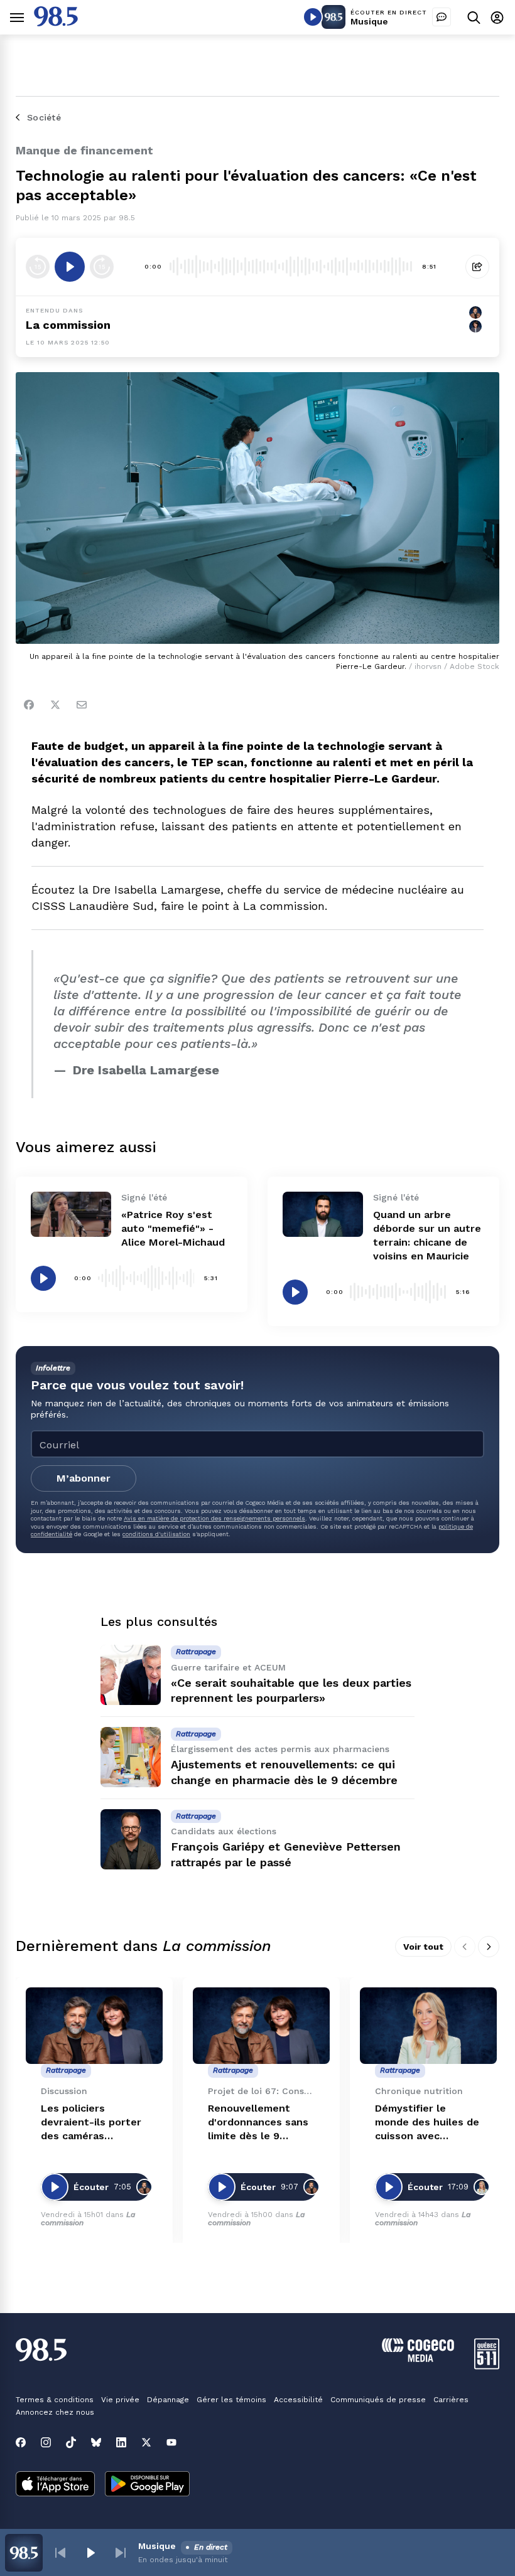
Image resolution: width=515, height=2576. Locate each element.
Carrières (451, 2400)
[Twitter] (55, 705)
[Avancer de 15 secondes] (102, 267)
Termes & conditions (55, 2400)
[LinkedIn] (121, 2442)
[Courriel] (82, 705)
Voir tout (423, 1947)
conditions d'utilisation (156, 1534)
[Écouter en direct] (313, 17)
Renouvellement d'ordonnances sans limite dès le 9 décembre (258, 2123)
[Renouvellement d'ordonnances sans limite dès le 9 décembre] (261, 2026)
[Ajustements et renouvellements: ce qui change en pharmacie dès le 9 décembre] (131, 1757)
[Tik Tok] (71, 2442)
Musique (369, 21)
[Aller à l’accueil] (56, 23)
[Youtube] (171, 2442)
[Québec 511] (487, 2366)
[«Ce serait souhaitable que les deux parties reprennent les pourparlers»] (131, 1675)
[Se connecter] (497, 17)
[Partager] (477, 267)
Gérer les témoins (231, 2400)
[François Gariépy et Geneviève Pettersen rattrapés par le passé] (131, 1839)
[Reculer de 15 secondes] (38, 267)
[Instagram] (46, 2442)
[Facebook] (29, 705)
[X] (146, 2442)
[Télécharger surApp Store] (55, 2485)
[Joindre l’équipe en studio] (442, 17)
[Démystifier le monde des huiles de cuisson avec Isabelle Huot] (428, 2026)
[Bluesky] (96, 2442)
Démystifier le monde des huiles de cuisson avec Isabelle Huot (427, 2123)
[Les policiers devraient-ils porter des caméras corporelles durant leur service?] (94, 2026)
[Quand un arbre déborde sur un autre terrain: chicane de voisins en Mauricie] (323, 1214)
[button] (60, 2553)
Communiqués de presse (378, 2400)
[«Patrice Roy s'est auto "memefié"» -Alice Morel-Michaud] (71, 1214)
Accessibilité (298, 2400)
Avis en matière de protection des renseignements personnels (214, 1518)
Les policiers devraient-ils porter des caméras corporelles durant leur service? (91, 2123)
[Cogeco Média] (418, 2359)
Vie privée (120, 2400)
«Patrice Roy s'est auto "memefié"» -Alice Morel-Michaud (173, 1228)
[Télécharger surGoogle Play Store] (147, 2485)
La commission (68, 325)
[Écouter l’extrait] (70, 267)
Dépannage (168, 2400)
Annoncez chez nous (55, 2412)
